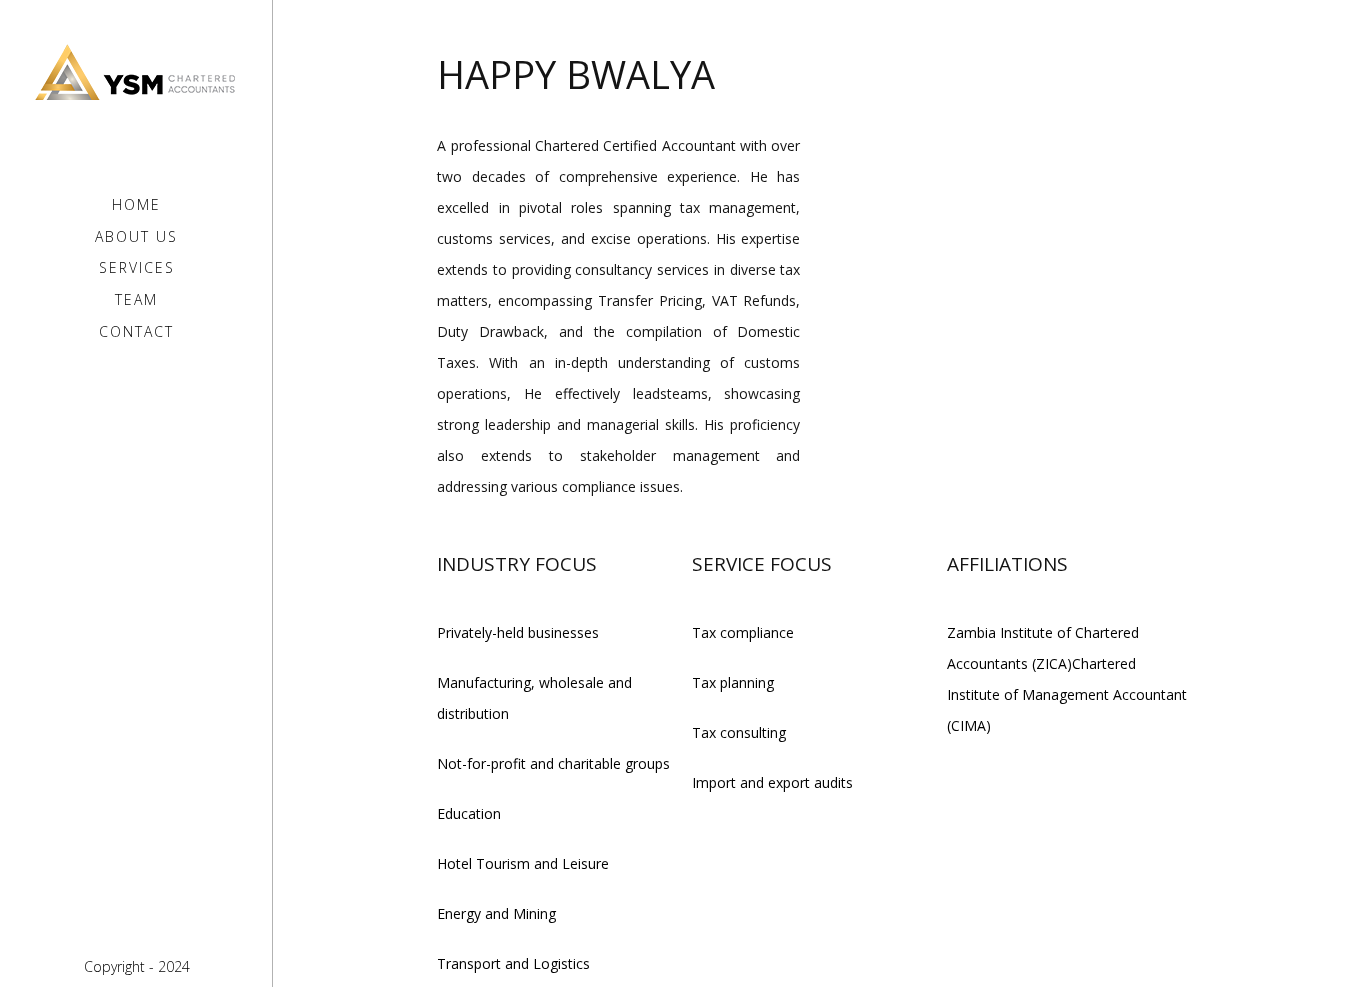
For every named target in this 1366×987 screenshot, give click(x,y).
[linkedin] (152, 926)
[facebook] (121, 926)
